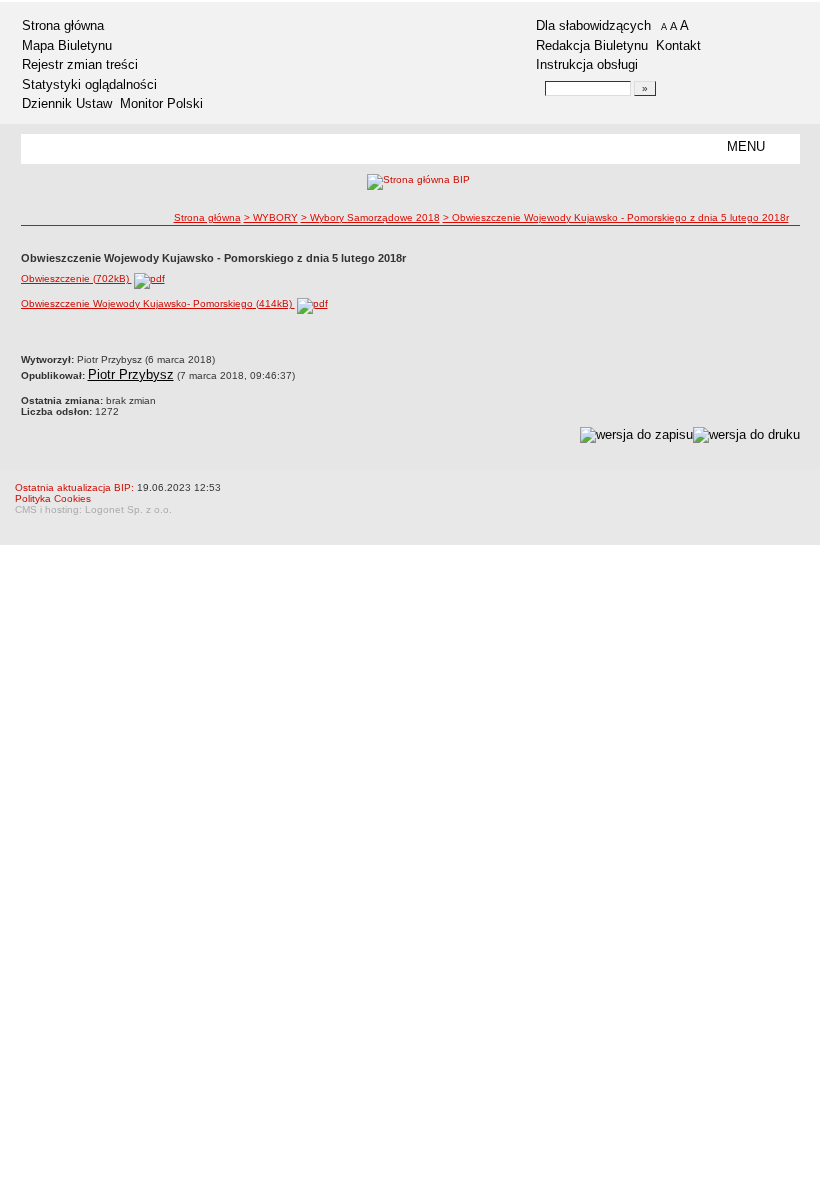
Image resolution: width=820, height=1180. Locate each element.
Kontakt (678, 45)
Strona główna (63, 25)
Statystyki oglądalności (89, 84)
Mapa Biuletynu (67, 45)
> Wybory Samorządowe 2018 (370, 217)
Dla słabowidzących (593, 25)
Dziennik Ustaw (67, 103)
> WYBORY (271, 217)
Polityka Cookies (53, 498)
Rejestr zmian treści (80, 64)
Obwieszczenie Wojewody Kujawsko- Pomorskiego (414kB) (158, 303)
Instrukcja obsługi (587, 64)
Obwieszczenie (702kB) (76, 278)
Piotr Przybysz (131, 374)
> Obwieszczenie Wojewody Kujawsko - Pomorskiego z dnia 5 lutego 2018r (616, 217)
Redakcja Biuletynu (592, 45)
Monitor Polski (161, 103)
